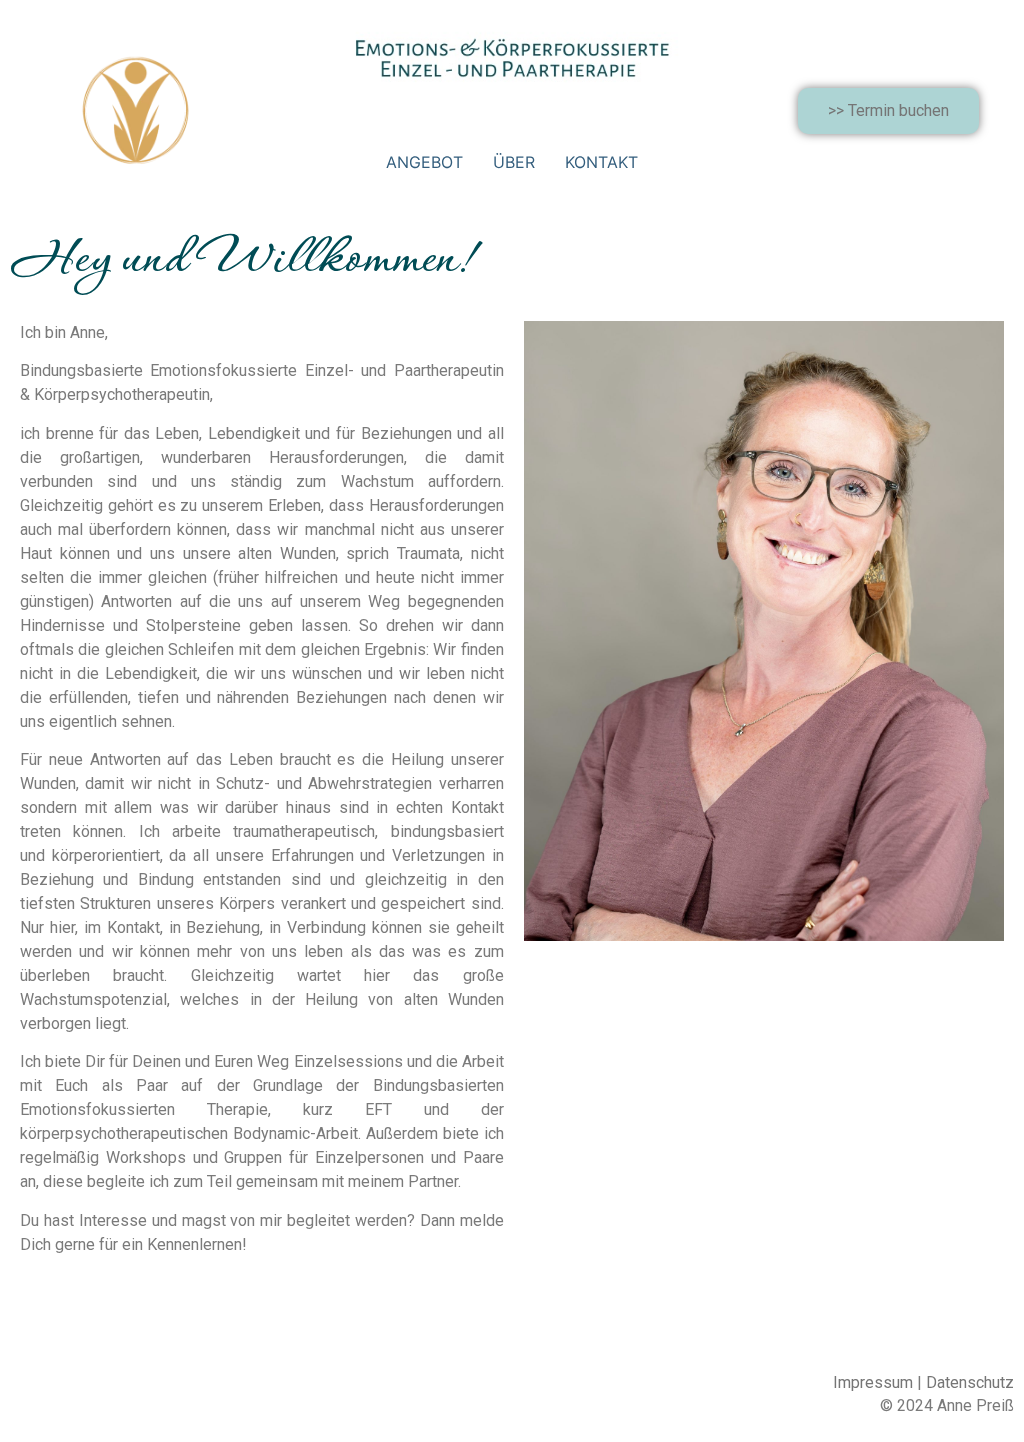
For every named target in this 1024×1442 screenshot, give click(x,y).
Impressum (873, 1382)
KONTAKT (601, 162)
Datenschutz (970, 1382)
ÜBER (514, 162)
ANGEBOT (424, 162)
